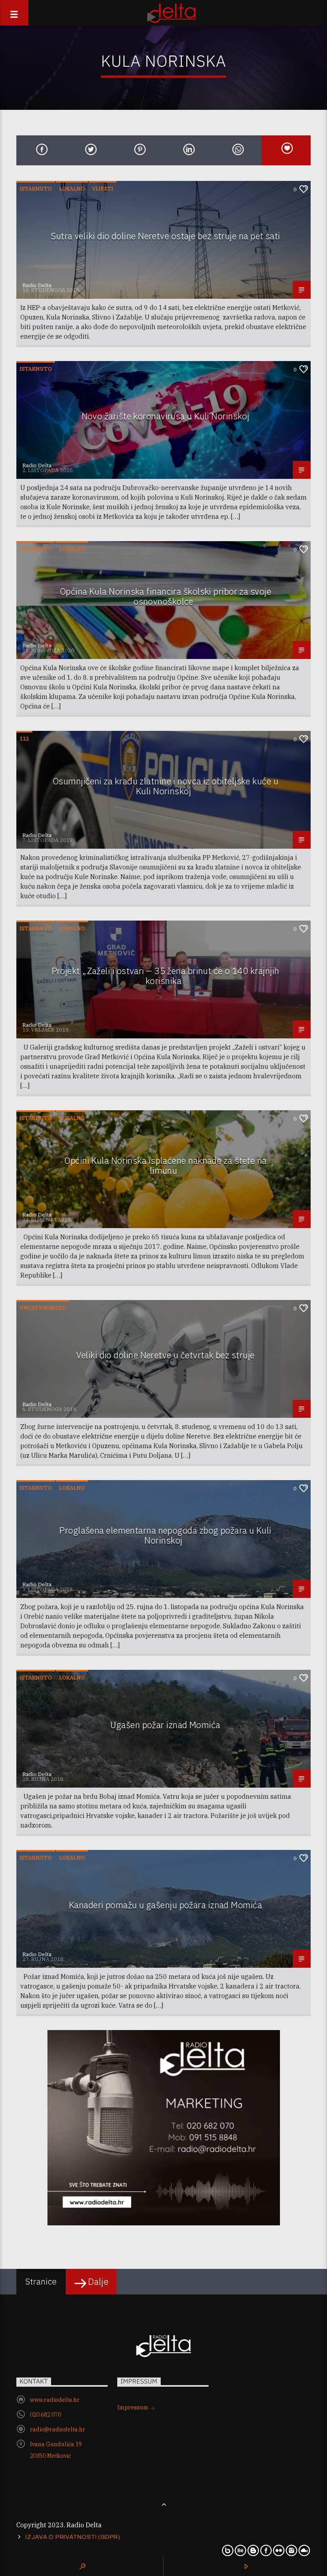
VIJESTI (103, 189)
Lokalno (72, 189)
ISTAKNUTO (36, 189)
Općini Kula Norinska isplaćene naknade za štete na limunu (165, 1165)
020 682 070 (45, 2415)
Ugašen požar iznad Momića (165, 1725)
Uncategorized (43, 1308)
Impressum (133, 2407)
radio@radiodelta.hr (58, 2429)
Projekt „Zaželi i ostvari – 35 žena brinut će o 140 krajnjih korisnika (166, 976)
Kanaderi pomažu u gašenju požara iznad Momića (165, 1905)
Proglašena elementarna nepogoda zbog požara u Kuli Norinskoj (165, 1535)
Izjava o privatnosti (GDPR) (73, 2537)
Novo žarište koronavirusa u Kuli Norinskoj (166, 416)
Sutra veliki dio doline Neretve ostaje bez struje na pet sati (165, 236)
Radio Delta (37, 285)
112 (24, 739)
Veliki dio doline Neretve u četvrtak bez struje (165, 1355)
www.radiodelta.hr (55, 2400)
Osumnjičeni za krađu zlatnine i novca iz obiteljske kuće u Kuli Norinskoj (165, 786)
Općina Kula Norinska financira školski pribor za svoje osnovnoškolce (165, 596)
